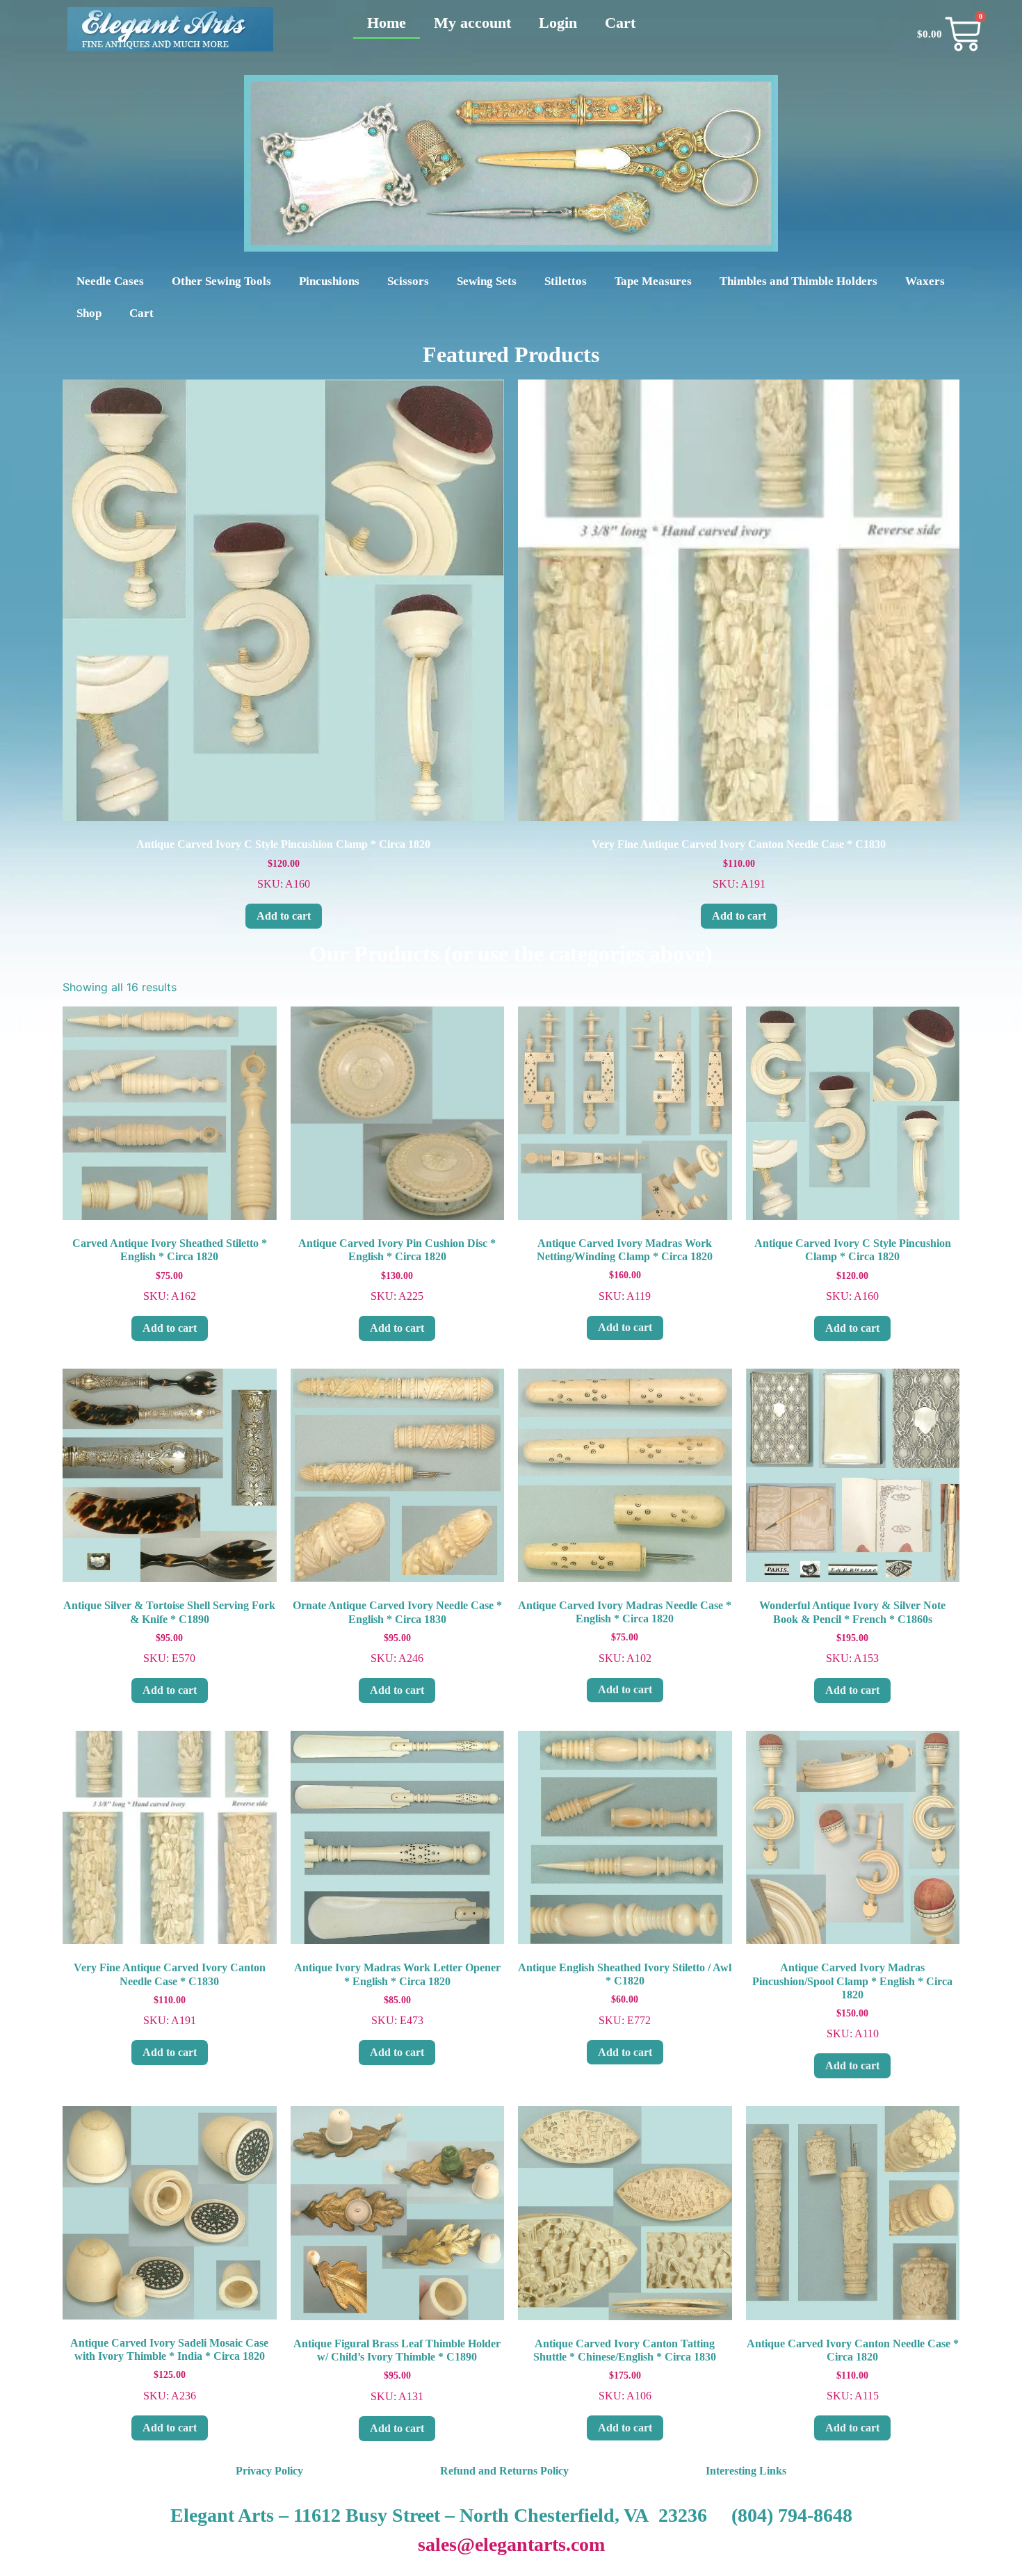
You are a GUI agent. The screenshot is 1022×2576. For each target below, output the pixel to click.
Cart (620, 23)
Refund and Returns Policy (504, 2471)
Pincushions (329, 281)
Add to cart (284, 916)
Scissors (408, 281)
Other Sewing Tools (221, 281)
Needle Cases (110, 281)
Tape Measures (653, 281)
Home (387, 23)
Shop (89, 313)
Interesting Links (746, 2471)
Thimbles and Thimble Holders (798, 281)
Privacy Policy (269, 2471)
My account (472, 23)
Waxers (925, 281)
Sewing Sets (487, 281)
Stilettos (566, 281)
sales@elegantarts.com (511, 2544)
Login (558, 23)
